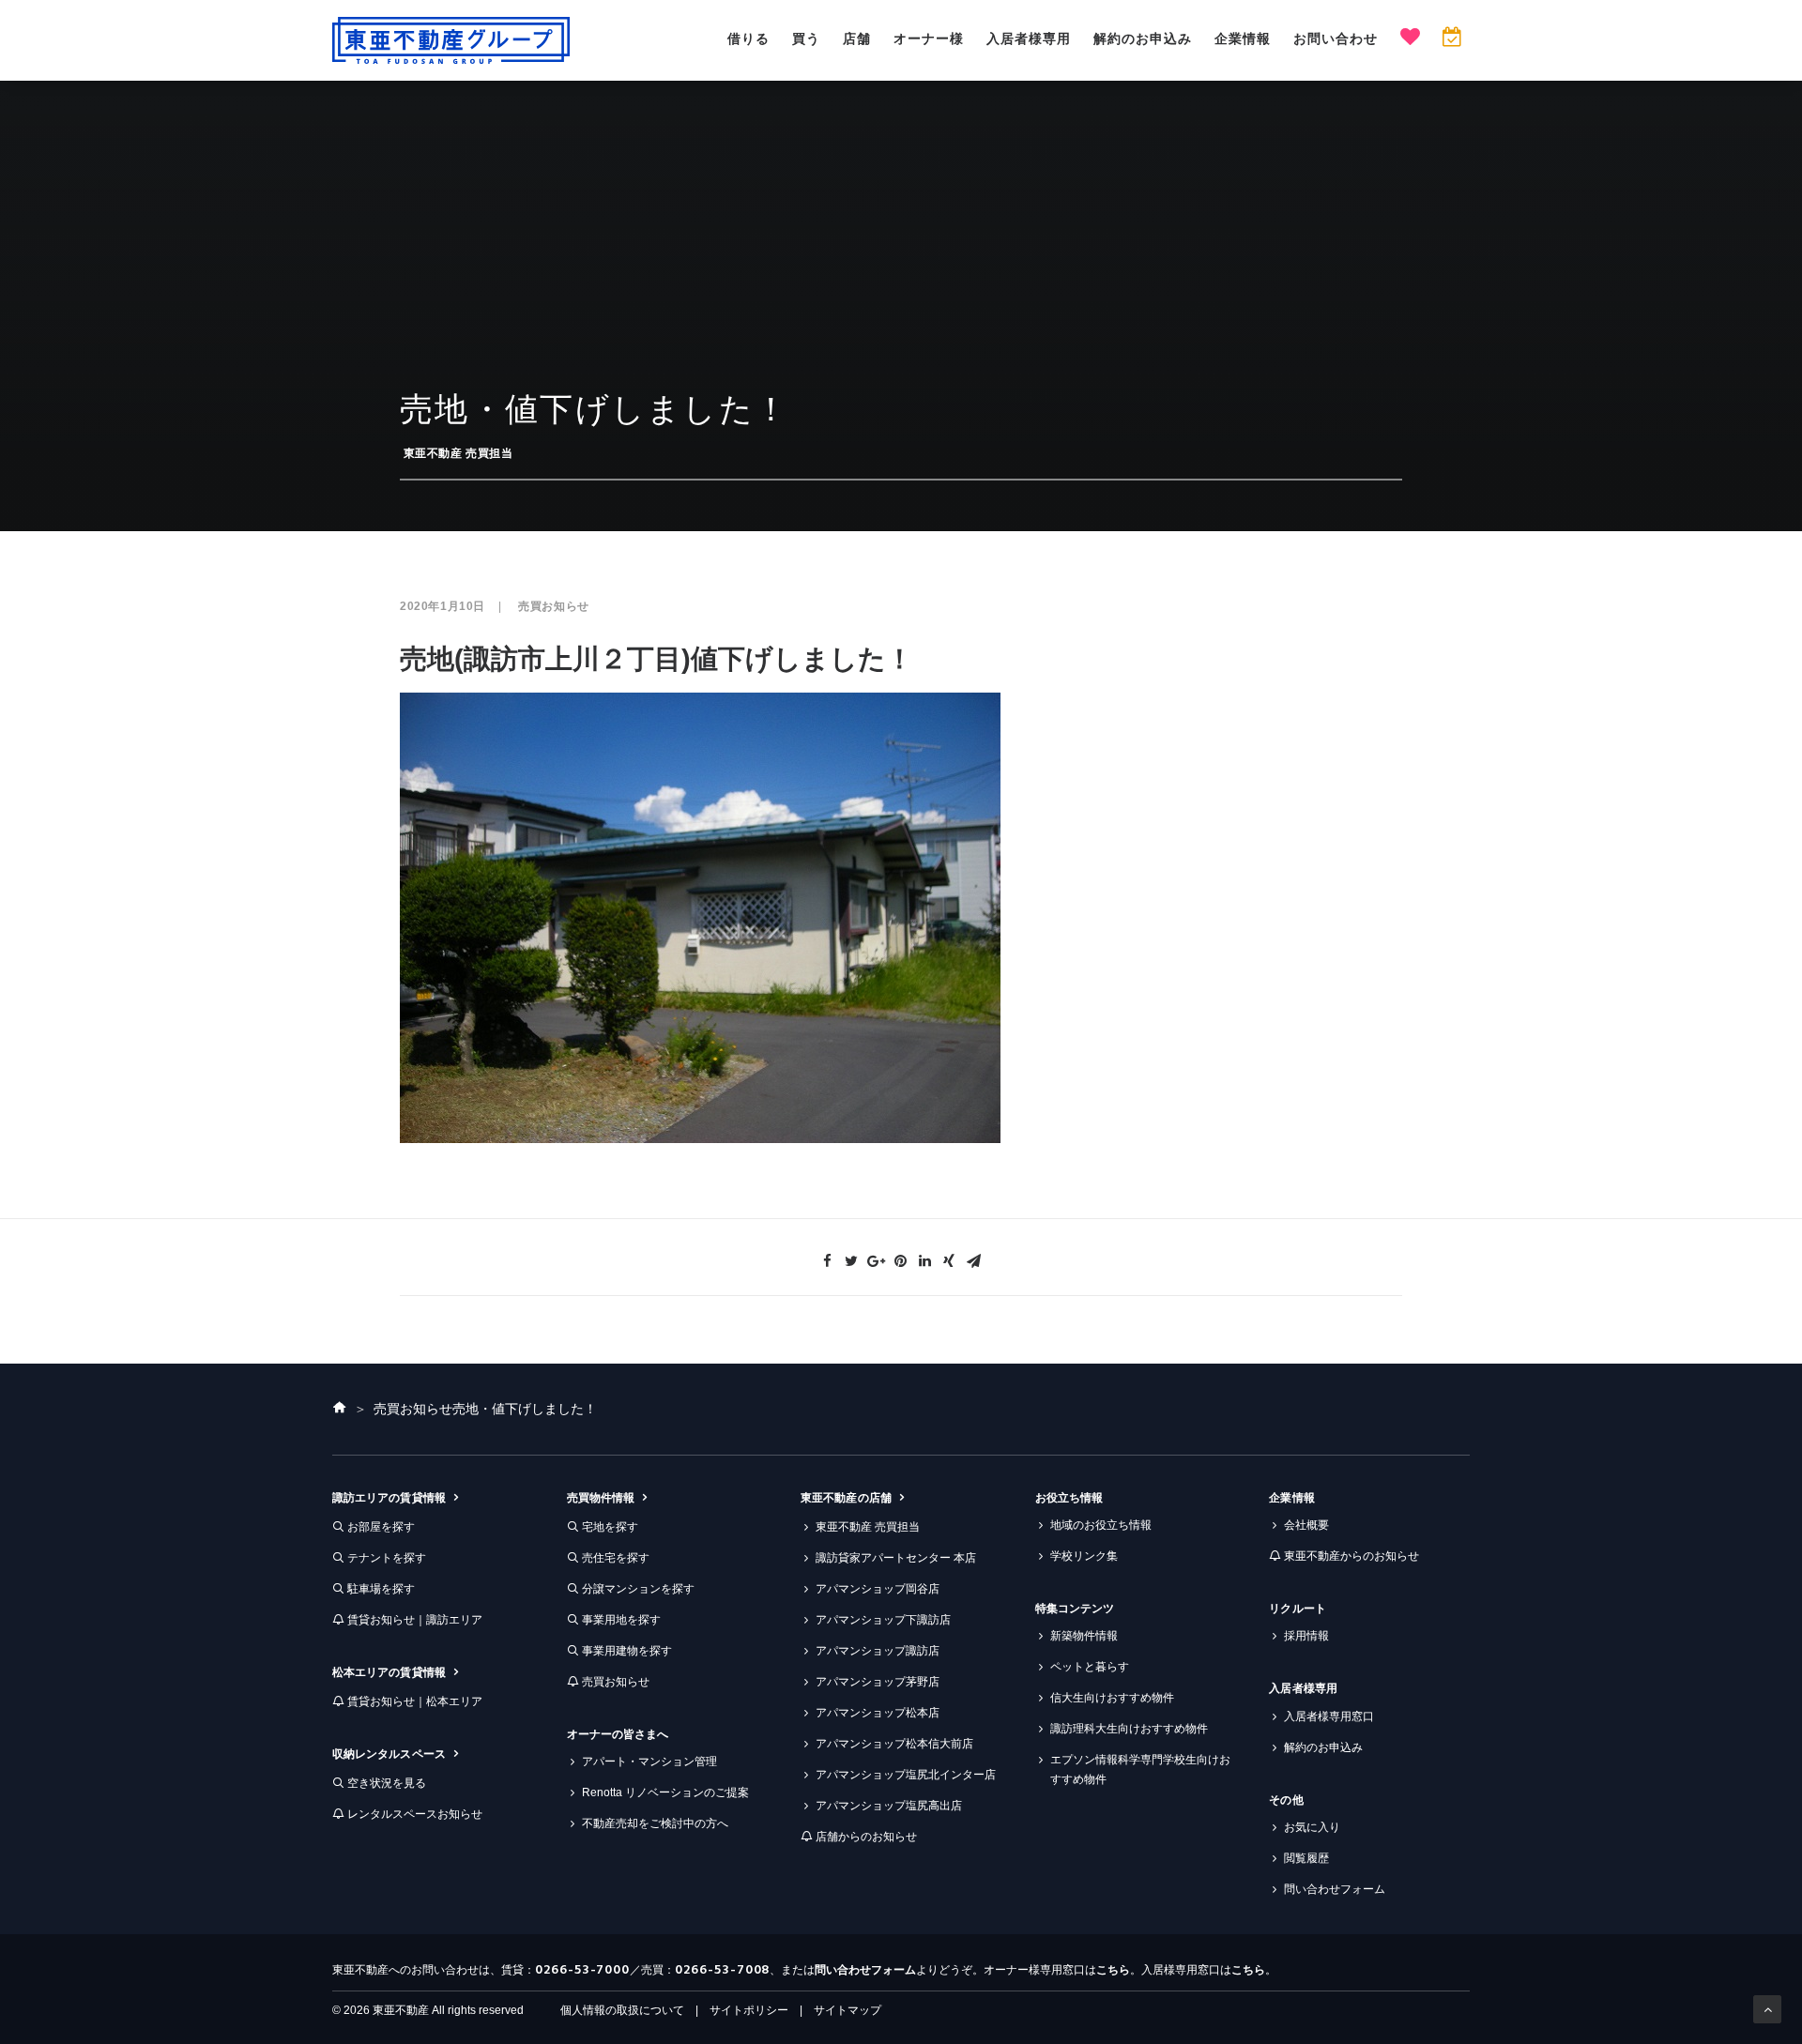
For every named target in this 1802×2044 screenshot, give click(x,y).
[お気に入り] (1410, 39)
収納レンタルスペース (389, 1754)
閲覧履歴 (1306, 1858)
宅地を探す (610, 1527)
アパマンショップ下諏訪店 (883, 1620)
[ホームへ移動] (340, 1409)
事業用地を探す (621, 1620)
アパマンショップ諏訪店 (878, 1651)
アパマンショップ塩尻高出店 (889, 1806)
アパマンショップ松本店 (878, 1713)
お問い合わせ (1336, 38)
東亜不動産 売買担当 (458, 453)
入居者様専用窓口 (1329, 1716)
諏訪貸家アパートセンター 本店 (896, 1558)
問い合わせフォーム (1335, 1889)
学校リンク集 (1084, 1556)
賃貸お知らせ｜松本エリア (415, 1701)
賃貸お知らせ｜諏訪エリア (415, 1620)
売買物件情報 (601, 1498)
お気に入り (1312, 1827)
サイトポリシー (749, 2010)
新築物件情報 (1084, 1636)
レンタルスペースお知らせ (415, 1814)
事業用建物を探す (627, 1651)
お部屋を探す (381, 1527)
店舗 (857, 38)
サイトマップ (848, 2010)
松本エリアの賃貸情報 (389, 1672)
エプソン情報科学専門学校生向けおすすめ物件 (1140, 1769)
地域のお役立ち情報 (1101, 1525)
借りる (748, 38)
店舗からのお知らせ (866, 1837)
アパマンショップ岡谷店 (878, 1589)
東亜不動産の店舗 (846, 1498)
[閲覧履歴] (1451, 39)
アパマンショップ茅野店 (878, 1682)
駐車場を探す (381, 1589)
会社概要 (1306, 1525)
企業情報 (1243, 38)
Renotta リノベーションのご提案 (665, 1792)
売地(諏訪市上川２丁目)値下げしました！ (657, 659)
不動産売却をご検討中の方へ (655, 1823)
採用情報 (1306, 1636)
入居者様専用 (1029, 38)
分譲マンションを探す (638, 1589)
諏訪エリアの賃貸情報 (389, 1498)
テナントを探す (387, 1558)
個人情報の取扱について (622, 2010)
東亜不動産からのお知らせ (1351, 1556)
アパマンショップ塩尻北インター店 (906, 1775)
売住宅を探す (616, 1558)
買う (806, 38)
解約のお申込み (1143, 38)
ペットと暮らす (1090, 1667)
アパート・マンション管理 (649, 1762)
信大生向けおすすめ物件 (1112, 1698)
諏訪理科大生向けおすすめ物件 (1129, 1729)
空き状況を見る (387, 1783)
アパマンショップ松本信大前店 (894, 1744)
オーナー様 (929, 38)
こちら (1113, 1970)
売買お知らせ (554, 606)
